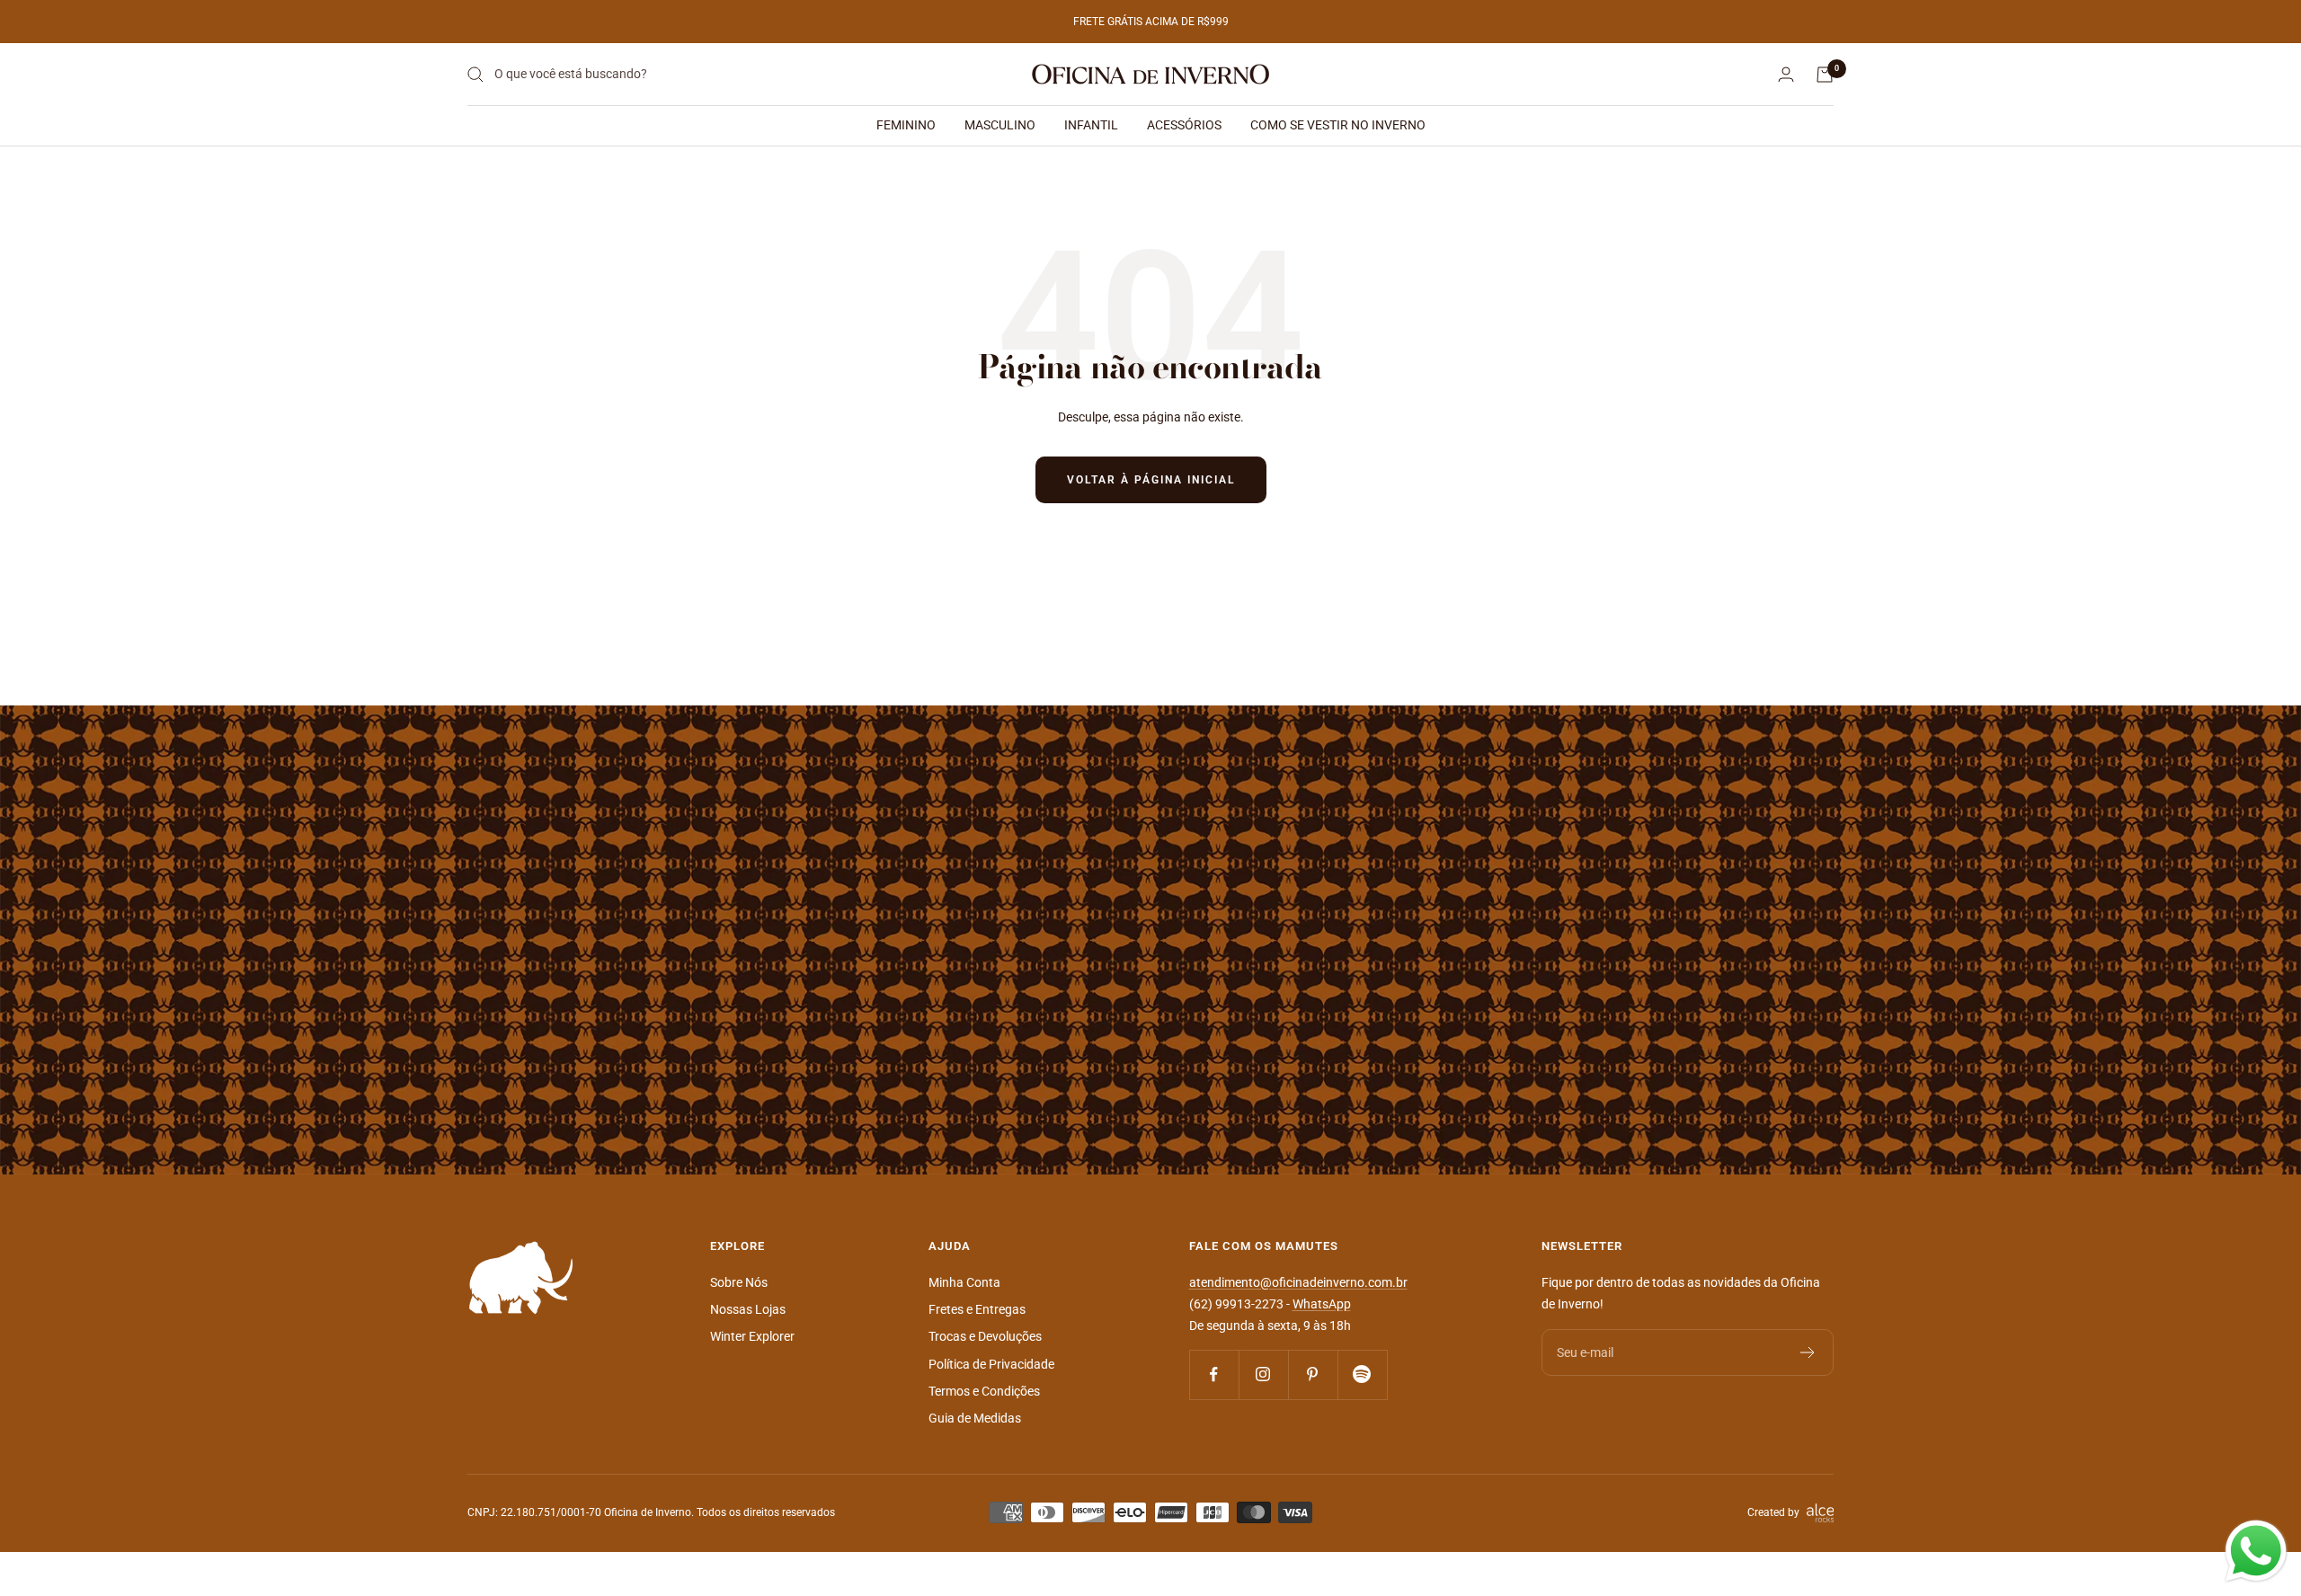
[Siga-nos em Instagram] (1263, 1374)
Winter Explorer (752, 1336)
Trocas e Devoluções (985, 1336)
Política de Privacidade (991, 1364)
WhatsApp (1322, 1304)
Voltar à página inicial (1151, 480)
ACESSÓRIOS (1184, 125)
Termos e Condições (984, 1391)
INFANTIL (1091, 125)
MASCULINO (1000, 125)
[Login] (1786, 74)
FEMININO (906, 125)
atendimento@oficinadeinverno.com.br (1298, 1282)
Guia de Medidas (975, 1418)
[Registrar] (1808, 1352)
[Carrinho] (1825, 75)
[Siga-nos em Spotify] (1362, 1374)
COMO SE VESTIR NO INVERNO (1338, 125)
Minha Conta (964, 1282)
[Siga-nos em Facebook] (1214, 1374)
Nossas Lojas (748, 1309)
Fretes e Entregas (977, 1309)
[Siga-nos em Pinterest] (1313, 1374)
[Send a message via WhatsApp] (2256, 1551)
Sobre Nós (739, 1282)
